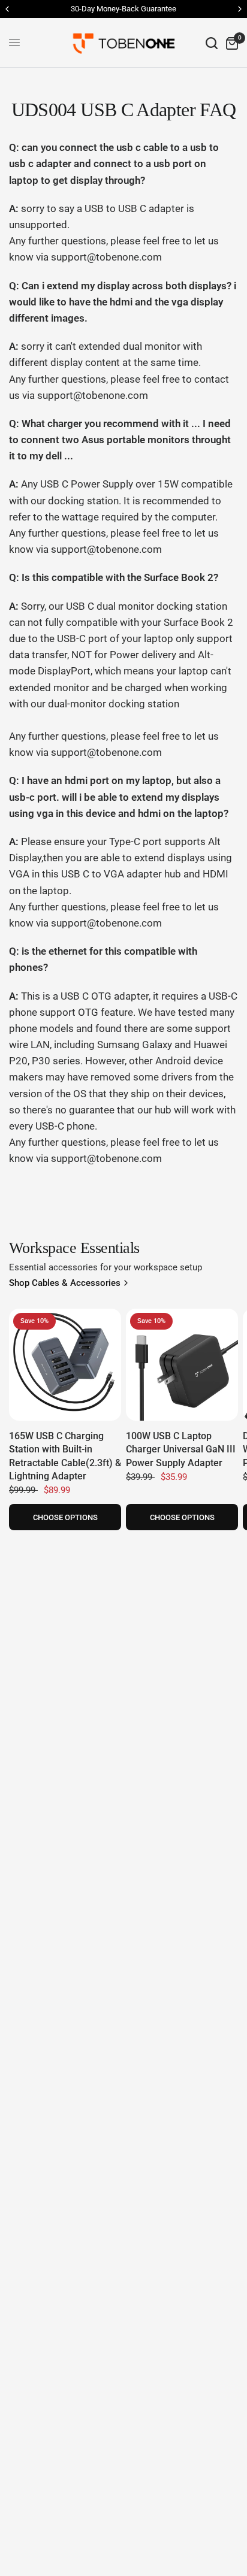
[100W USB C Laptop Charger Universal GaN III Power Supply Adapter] (182, 1365)
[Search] (212, 43)
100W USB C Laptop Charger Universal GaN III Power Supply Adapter (181, 1449)
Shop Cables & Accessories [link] (65, 1283)
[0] (230, 43)
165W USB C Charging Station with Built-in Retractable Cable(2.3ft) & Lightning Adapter (65, 1456)
